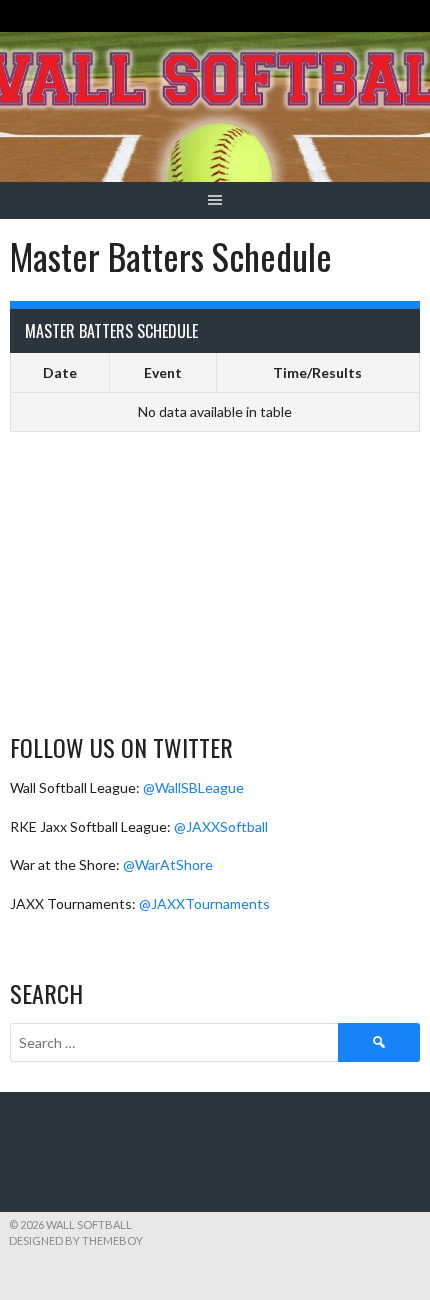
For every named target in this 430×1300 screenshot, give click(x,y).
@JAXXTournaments (204, 903)
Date (60, 372)
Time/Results (317, 372)
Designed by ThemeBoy (76, 1240)
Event (163, 372)
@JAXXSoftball (221, 826)
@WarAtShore (168, 864)
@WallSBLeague (193, 787)
